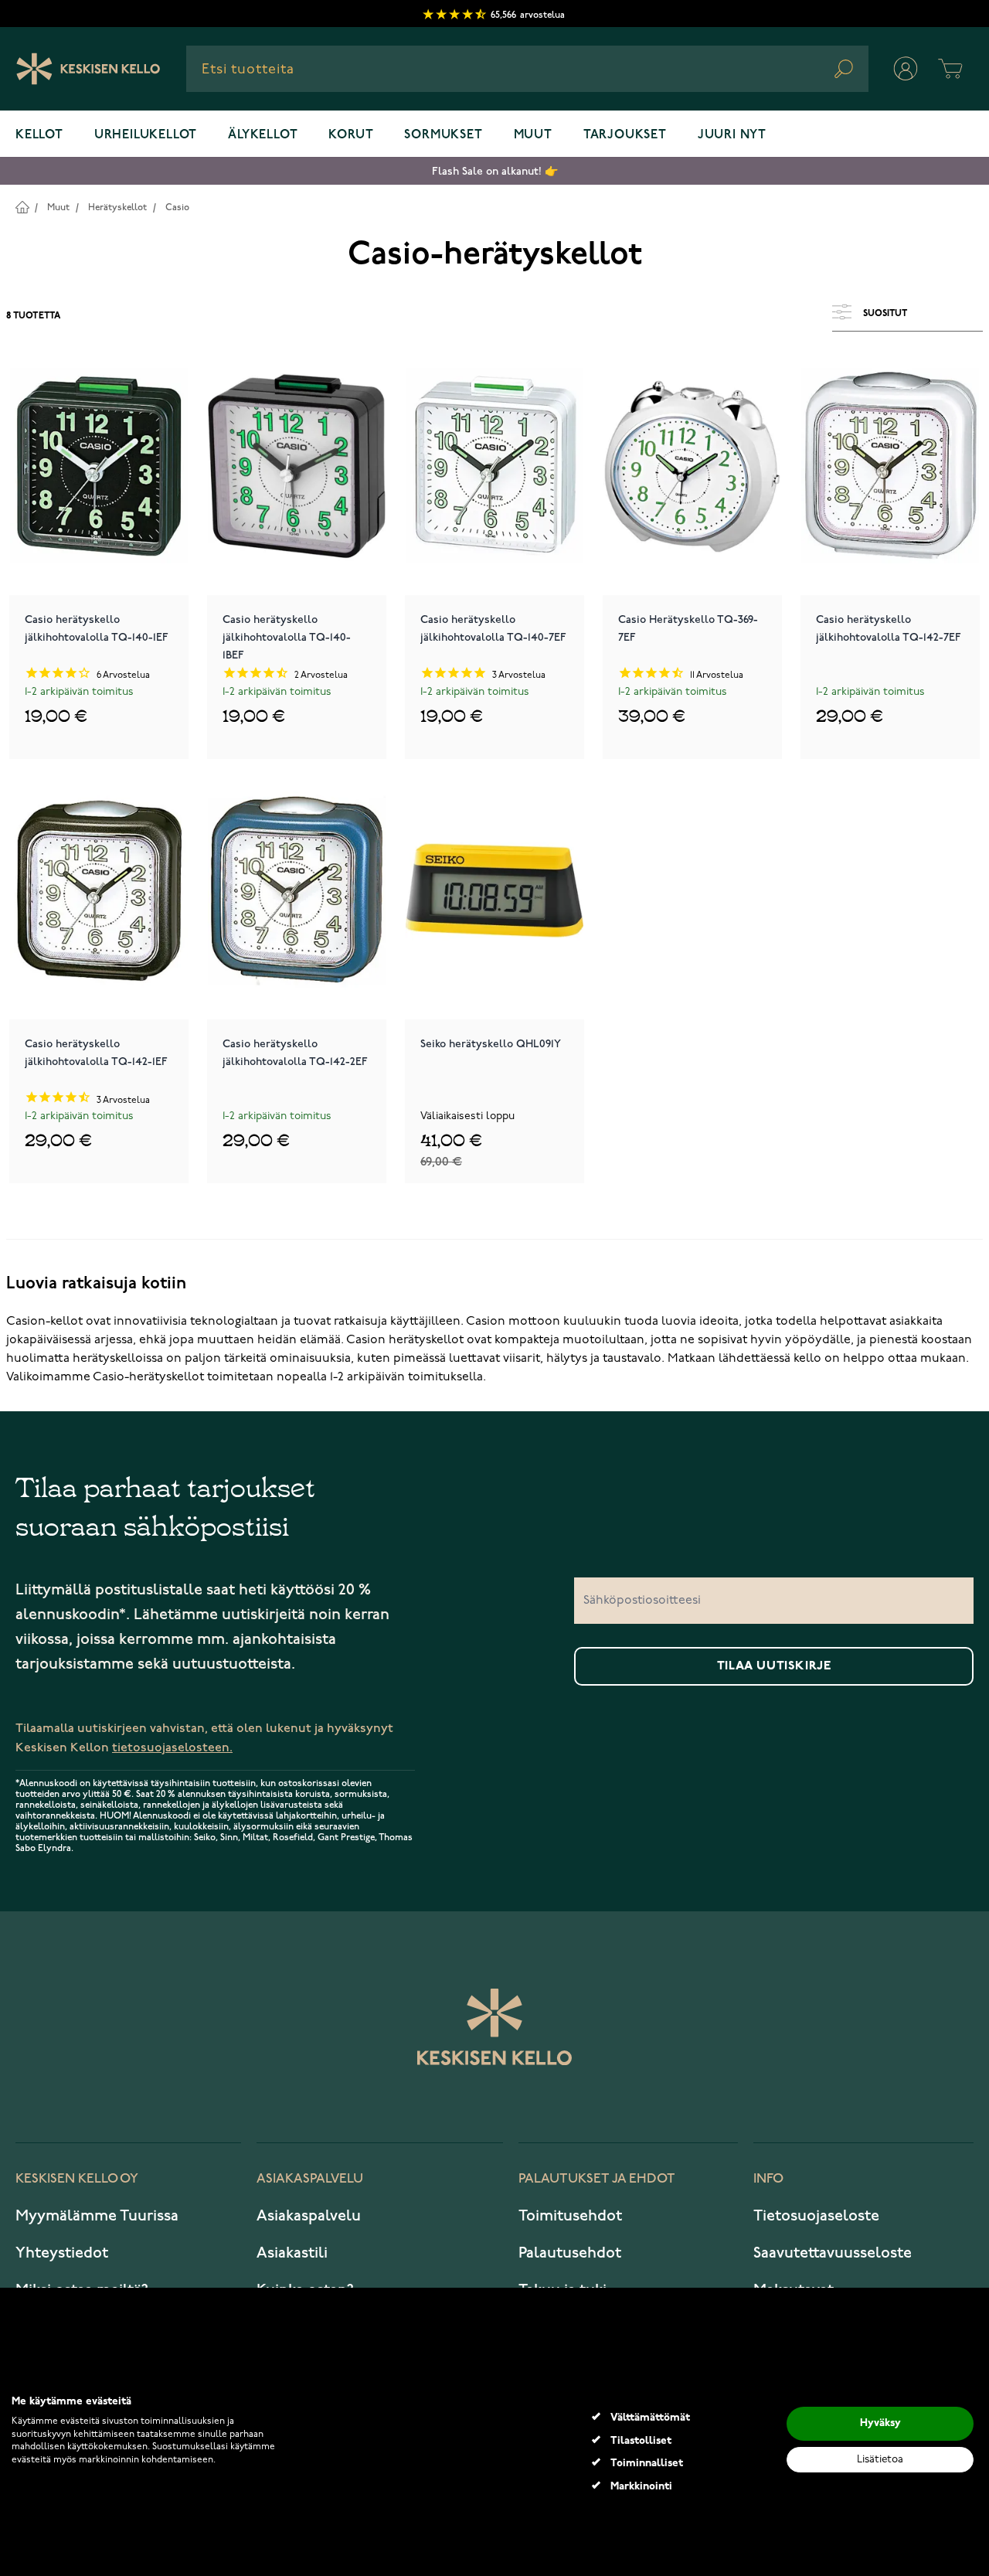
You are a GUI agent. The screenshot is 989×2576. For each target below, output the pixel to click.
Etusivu (22, 207)
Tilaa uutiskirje (774, 1666)
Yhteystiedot (62, 2253)
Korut (351, 135)
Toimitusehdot (570, 2216)
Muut (533, 135)
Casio (177, 208)
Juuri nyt (732, 135)
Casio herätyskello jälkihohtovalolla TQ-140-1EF (97, 628)
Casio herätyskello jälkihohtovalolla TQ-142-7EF (889, 628)
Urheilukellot (146, 135)
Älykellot (263, 135)
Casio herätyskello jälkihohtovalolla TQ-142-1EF (96, 1053)
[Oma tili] (906, 69)
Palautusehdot (570, 2253)
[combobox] (527, 69)
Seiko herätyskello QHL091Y (491, 1044)
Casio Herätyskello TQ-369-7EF (688, 628)
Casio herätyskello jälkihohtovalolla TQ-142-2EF (295, 1053)
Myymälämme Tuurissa (97, 2216)
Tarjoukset (625, 135)
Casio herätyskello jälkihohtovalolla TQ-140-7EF (493, 628)
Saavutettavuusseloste (833, 2253)
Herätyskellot (117, 208)
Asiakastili (292, 2253)
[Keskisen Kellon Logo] (88, 69)
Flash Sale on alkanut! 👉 (495, 171)
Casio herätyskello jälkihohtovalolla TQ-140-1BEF (287, 636)
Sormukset (443, 135)
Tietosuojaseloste (816, 2216)
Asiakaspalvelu (309, 2216)
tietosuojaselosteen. (172, 1748)
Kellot (39, 135)
